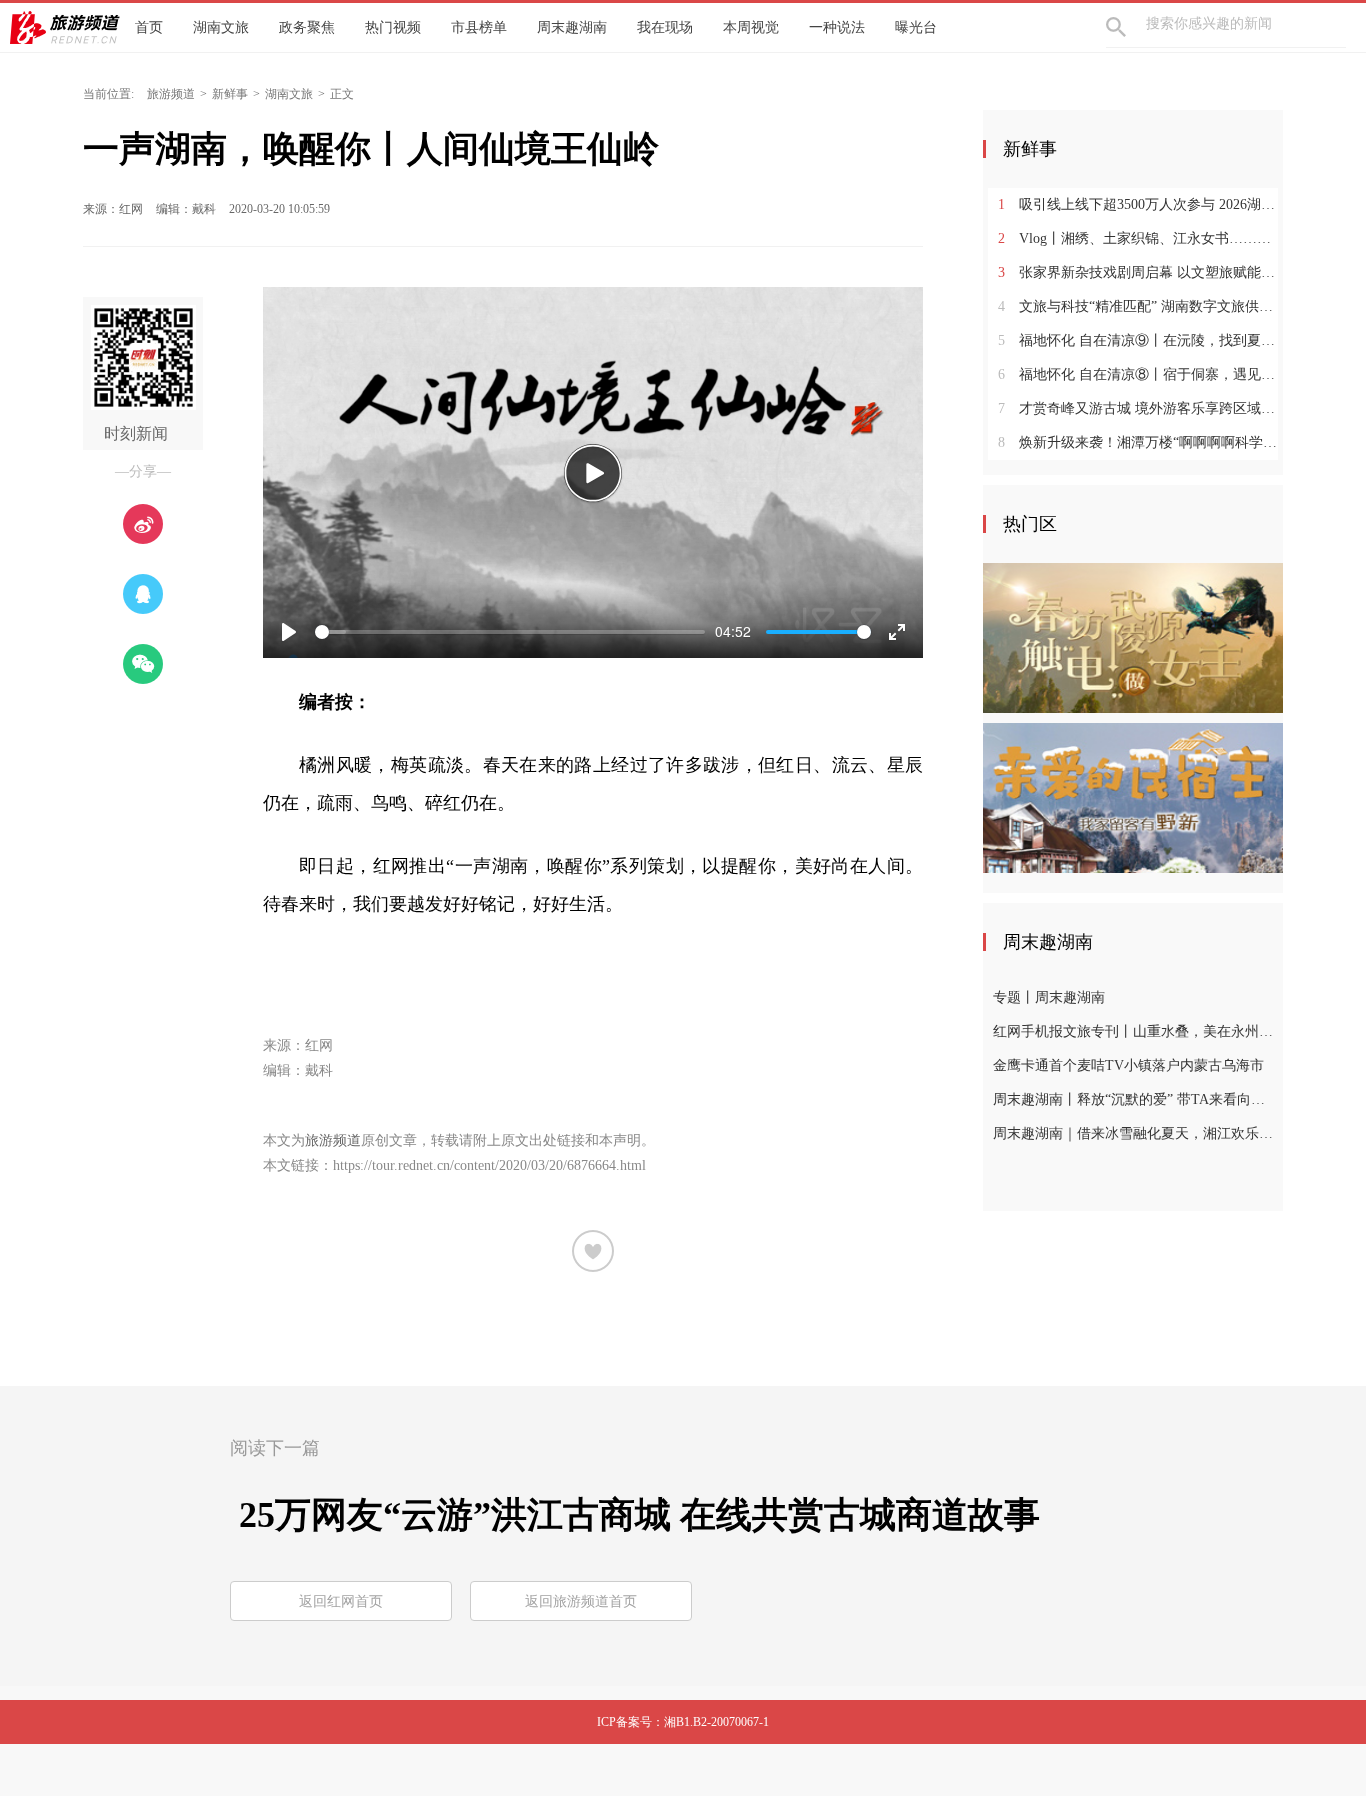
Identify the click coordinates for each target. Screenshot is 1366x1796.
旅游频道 (171, 94)
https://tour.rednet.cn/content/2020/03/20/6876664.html (489, 1165)
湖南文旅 (221, 27)
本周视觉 (751, 27)
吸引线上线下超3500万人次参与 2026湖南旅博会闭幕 (1140, 204)
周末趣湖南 (572, 27)
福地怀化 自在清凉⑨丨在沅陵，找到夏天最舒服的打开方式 (1140, 340)
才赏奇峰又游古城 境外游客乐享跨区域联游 (1140, 408)
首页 (149, 27)
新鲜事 (230, 94)
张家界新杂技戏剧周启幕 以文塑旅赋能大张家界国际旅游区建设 (1140, 272)
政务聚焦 (307, 27)
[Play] (593, 473)
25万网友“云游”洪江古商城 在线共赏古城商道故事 (635, 1515)
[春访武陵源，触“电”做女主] (1133, 637)
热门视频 (393, 27)
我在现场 (665, 27)
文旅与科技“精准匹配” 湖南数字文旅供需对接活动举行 (1140, 306)
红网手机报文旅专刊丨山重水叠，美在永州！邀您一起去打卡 (1135, 1031)
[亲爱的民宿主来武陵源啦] (1133, 797)
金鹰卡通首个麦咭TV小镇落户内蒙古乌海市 (1128, 1065)
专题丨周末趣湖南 (1049, 997)
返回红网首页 (341, 1601)
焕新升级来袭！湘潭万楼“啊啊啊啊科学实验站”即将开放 (1140, 442)
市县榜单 (479, 27)
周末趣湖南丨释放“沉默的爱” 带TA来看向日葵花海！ (1135, 1099)
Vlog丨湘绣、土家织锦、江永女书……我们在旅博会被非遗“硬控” (1140, 238)
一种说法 (837, 27)
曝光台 (916, 27)
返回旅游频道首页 (581, 1601)
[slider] (510, 632)
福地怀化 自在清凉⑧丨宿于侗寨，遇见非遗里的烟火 (1140, 374)
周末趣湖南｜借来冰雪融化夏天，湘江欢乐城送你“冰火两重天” (1135, 1133)
